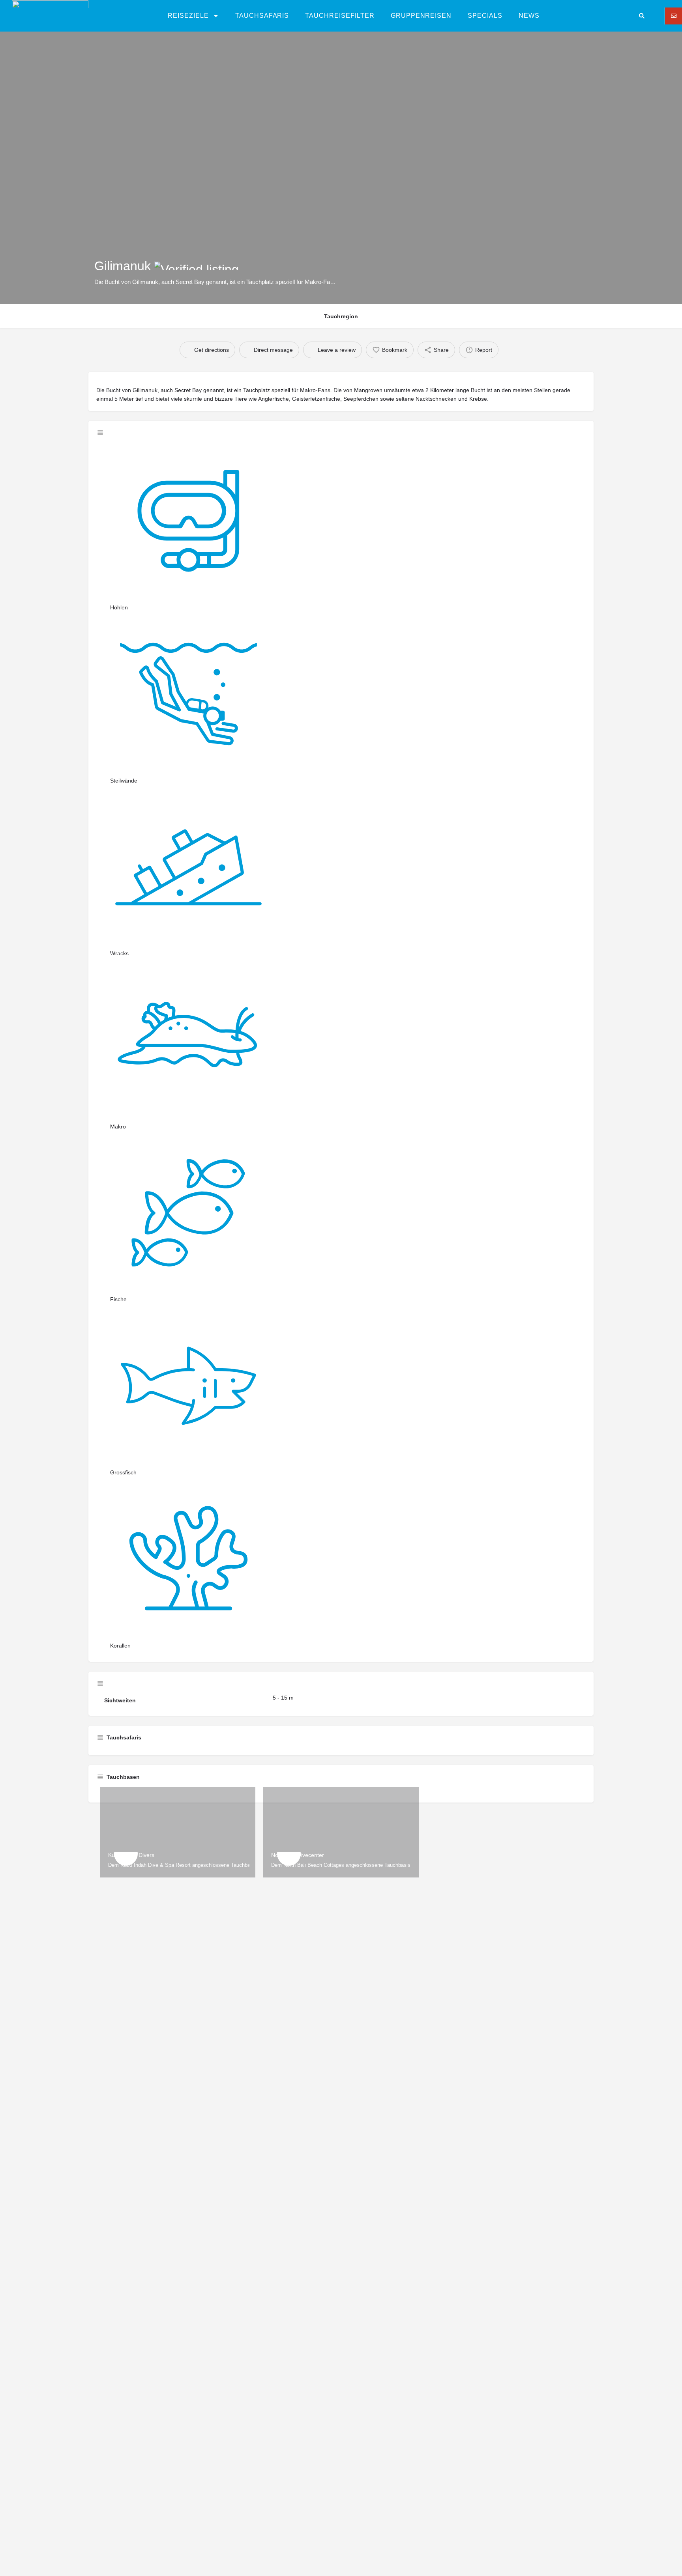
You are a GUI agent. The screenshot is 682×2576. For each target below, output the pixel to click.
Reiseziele (188, 16)
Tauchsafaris (262, 16)
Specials (485, 16)
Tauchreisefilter (340, 16)
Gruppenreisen (421, 16)
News (529, 16)
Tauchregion (341, 316)
